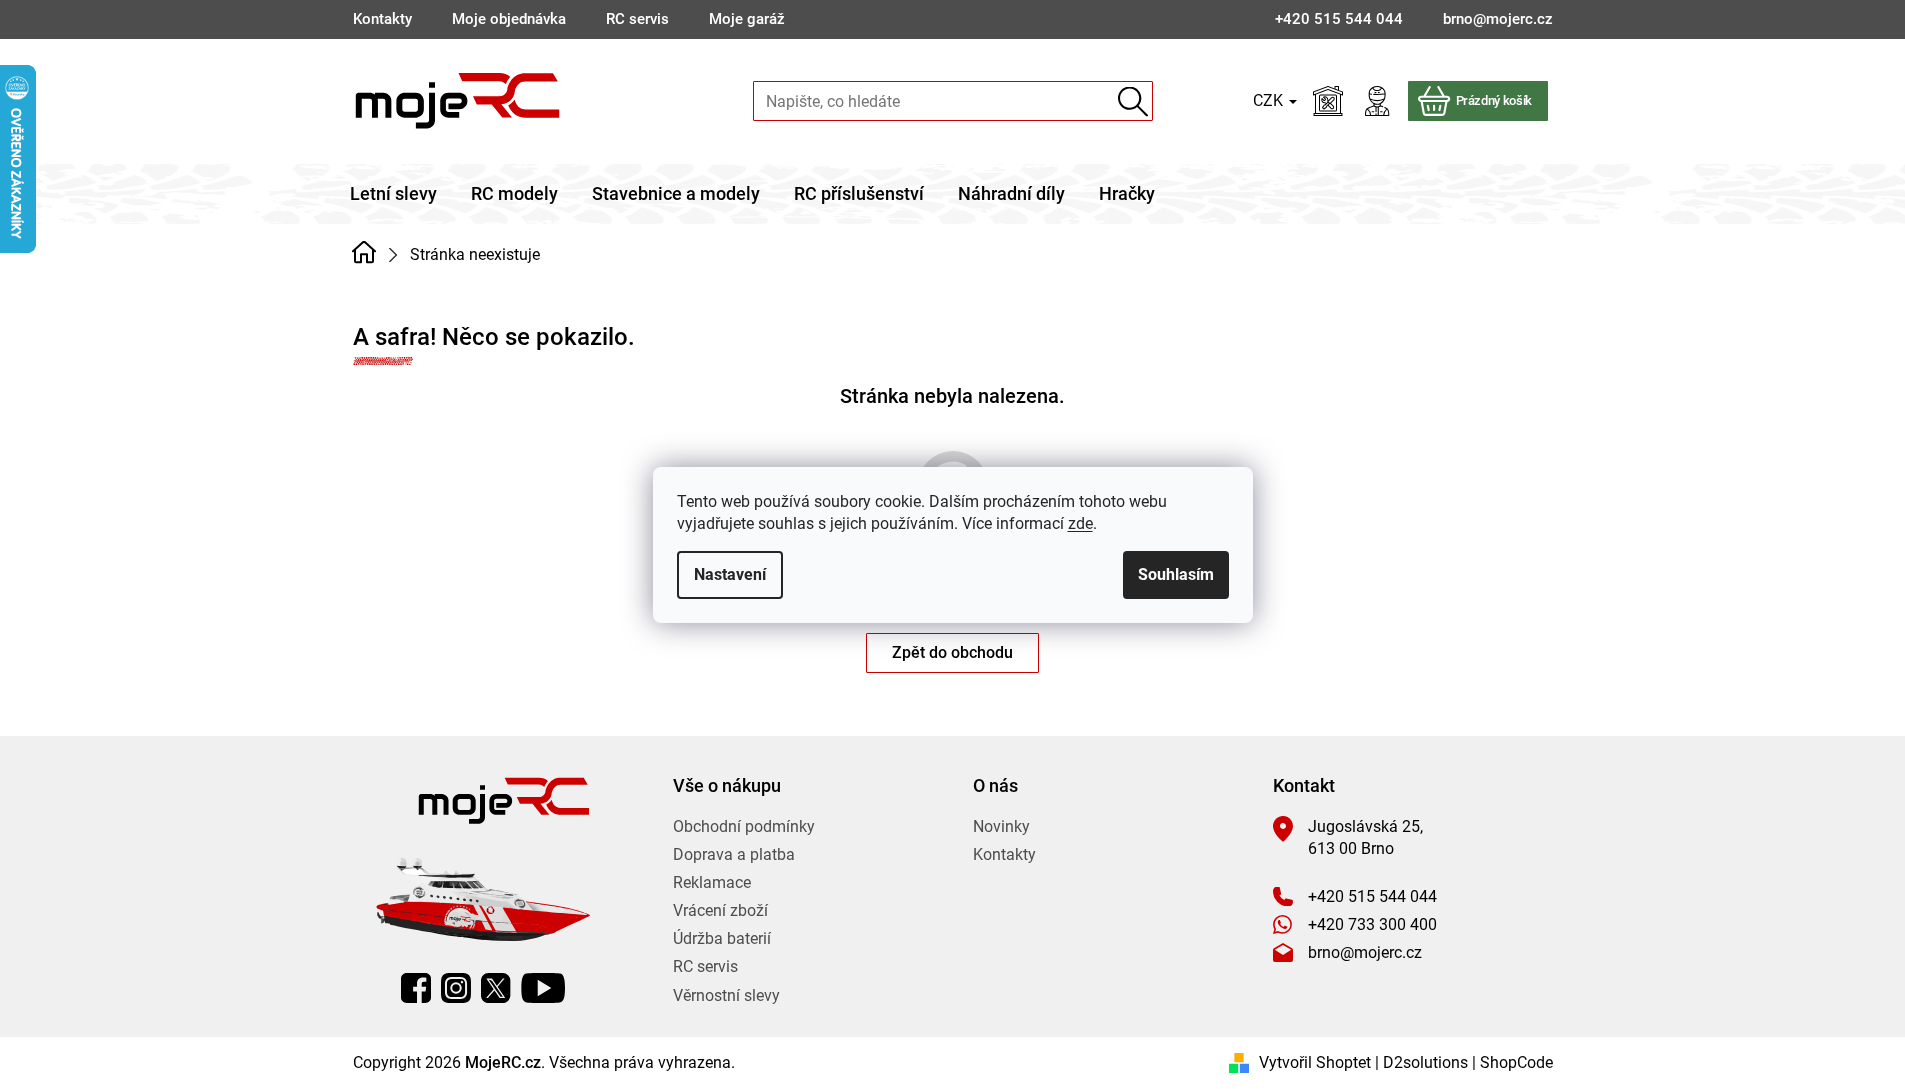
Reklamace (712, 882)
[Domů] (364, 253)
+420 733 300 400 (1372, 924)
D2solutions (1425, 1062)
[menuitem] (393, 194)
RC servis (637, 19)
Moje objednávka (509, 19)
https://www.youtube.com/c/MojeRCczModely (543, 988)
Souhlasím (1176, 574)
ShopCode (1516, 1062)
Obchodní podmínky (744, 826)
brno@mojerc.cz (1365, 952)
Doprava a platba (734, 854)
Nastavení (730, 574)
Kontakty (382, 19)
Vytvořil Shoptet (1315, 1062)
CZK (1270, 100)
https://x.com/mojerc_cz (496, 988)
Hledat (1133, 101)
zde (1080, 523)
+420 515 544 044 (1372, 896)
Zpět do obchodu (952, 652)
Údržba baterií (722, 938)
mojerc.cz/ (456, 988)
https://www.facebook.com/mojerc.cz (416, 988)
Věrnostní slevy (726, 995)
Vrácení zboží (720, 910)
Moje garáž (747, 19)
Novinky (1001, 826)
